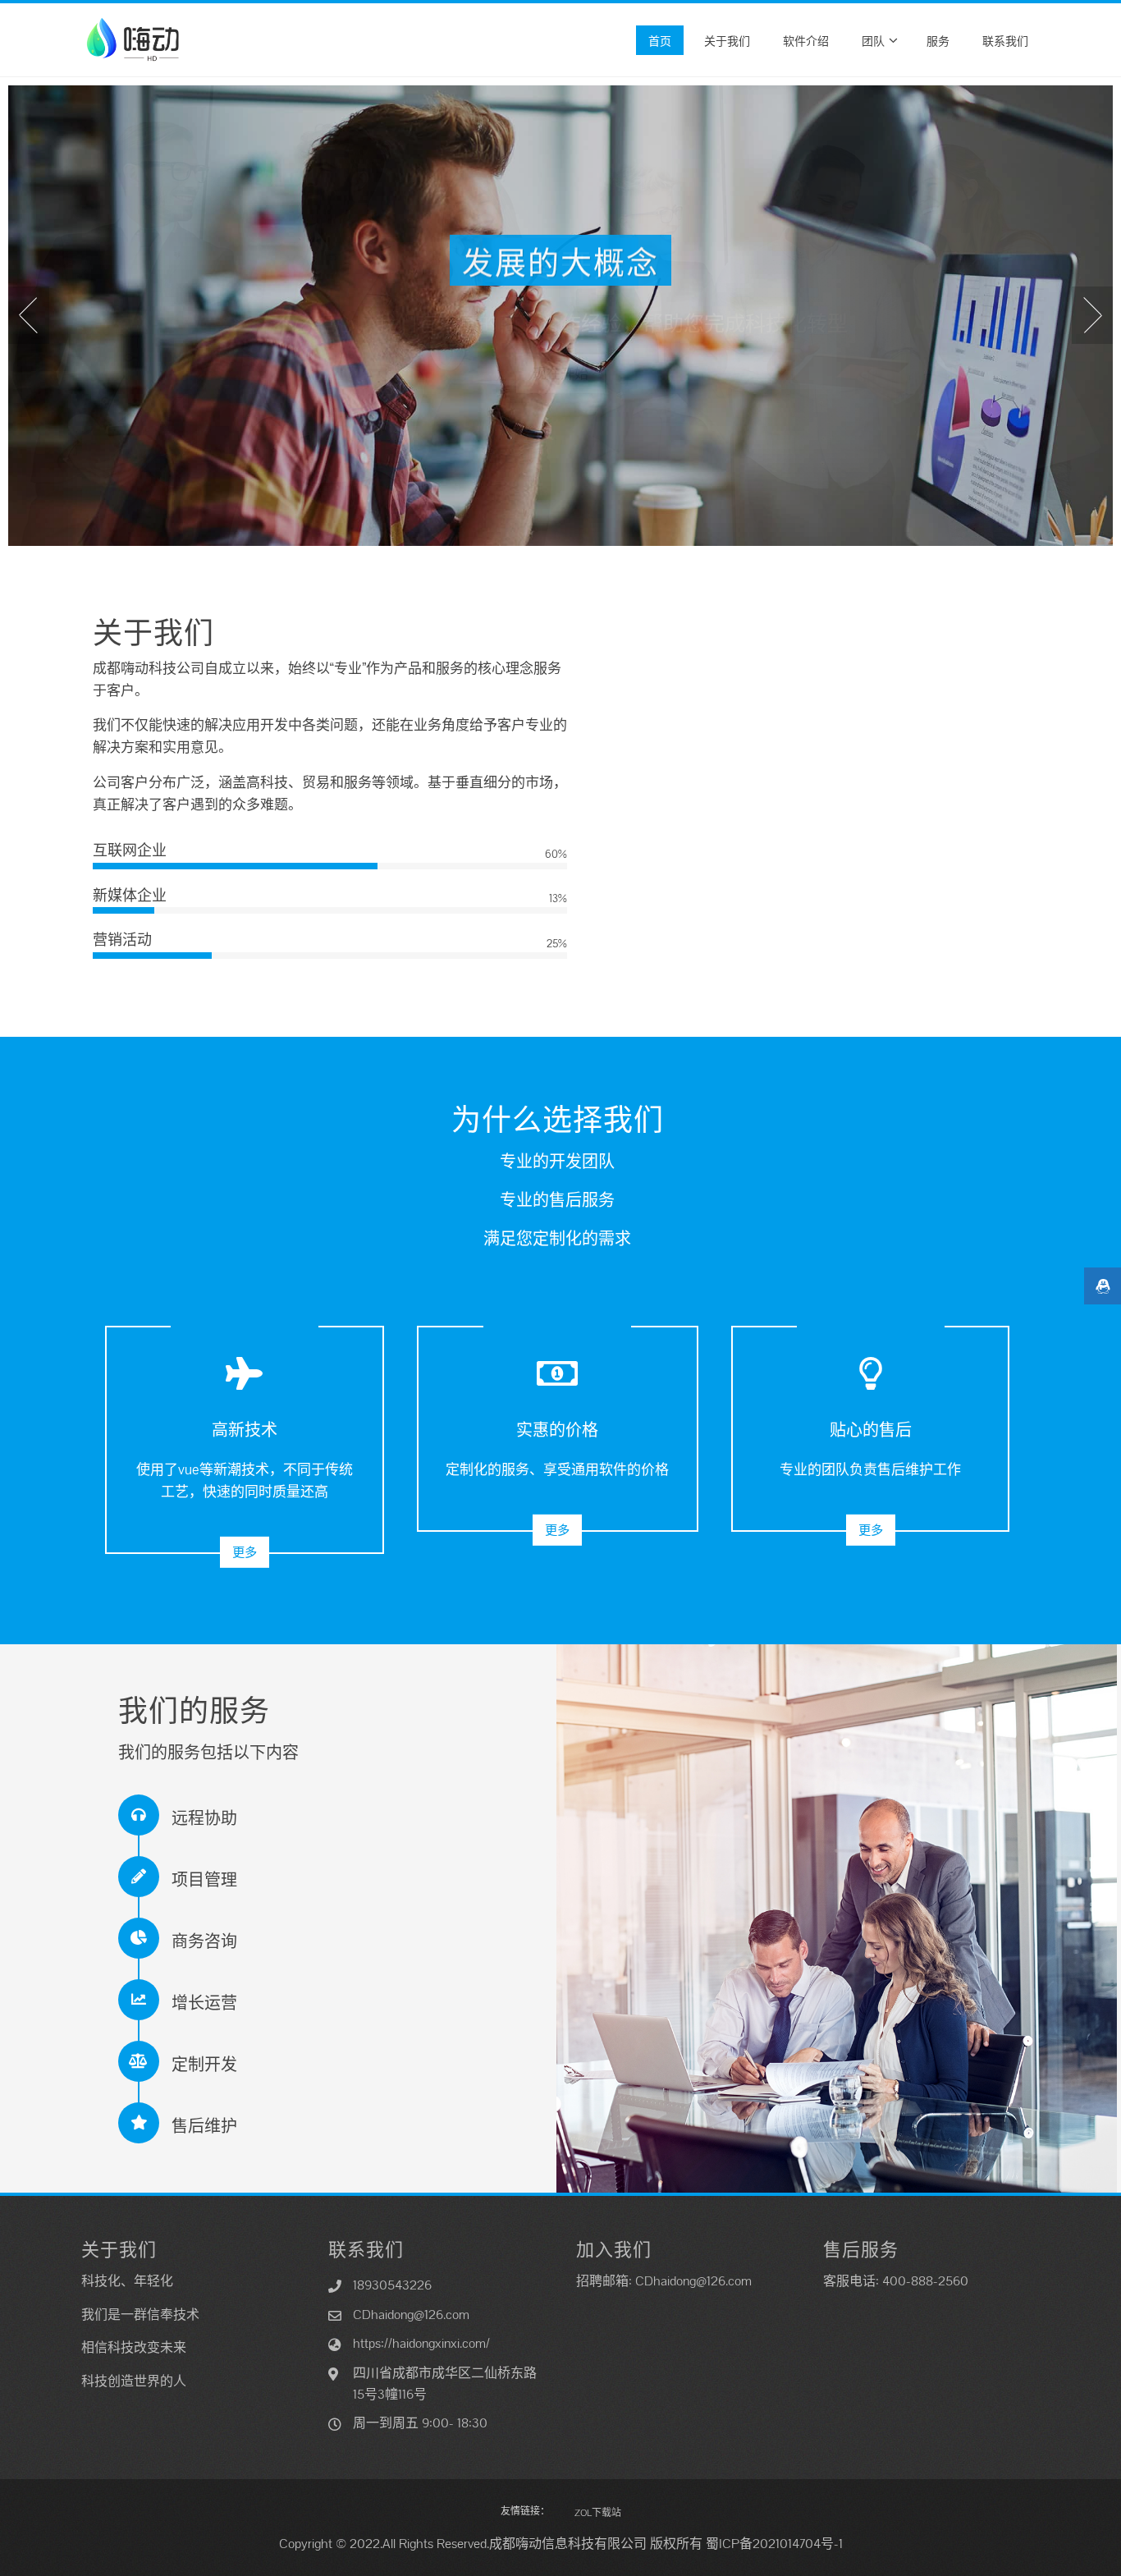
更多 (245, 1552)
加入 (560, 372)
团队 (873, 40)
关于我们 (727, 40)
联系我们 (1005, 40)
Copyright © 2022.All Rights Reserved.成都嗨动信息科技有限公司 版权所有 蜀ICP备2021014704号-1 (561, 2544)
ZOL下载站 (598, 2513)
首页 (660, 40)
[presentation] (29, 315)
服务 (938, 40)
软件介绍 (806, 40)
